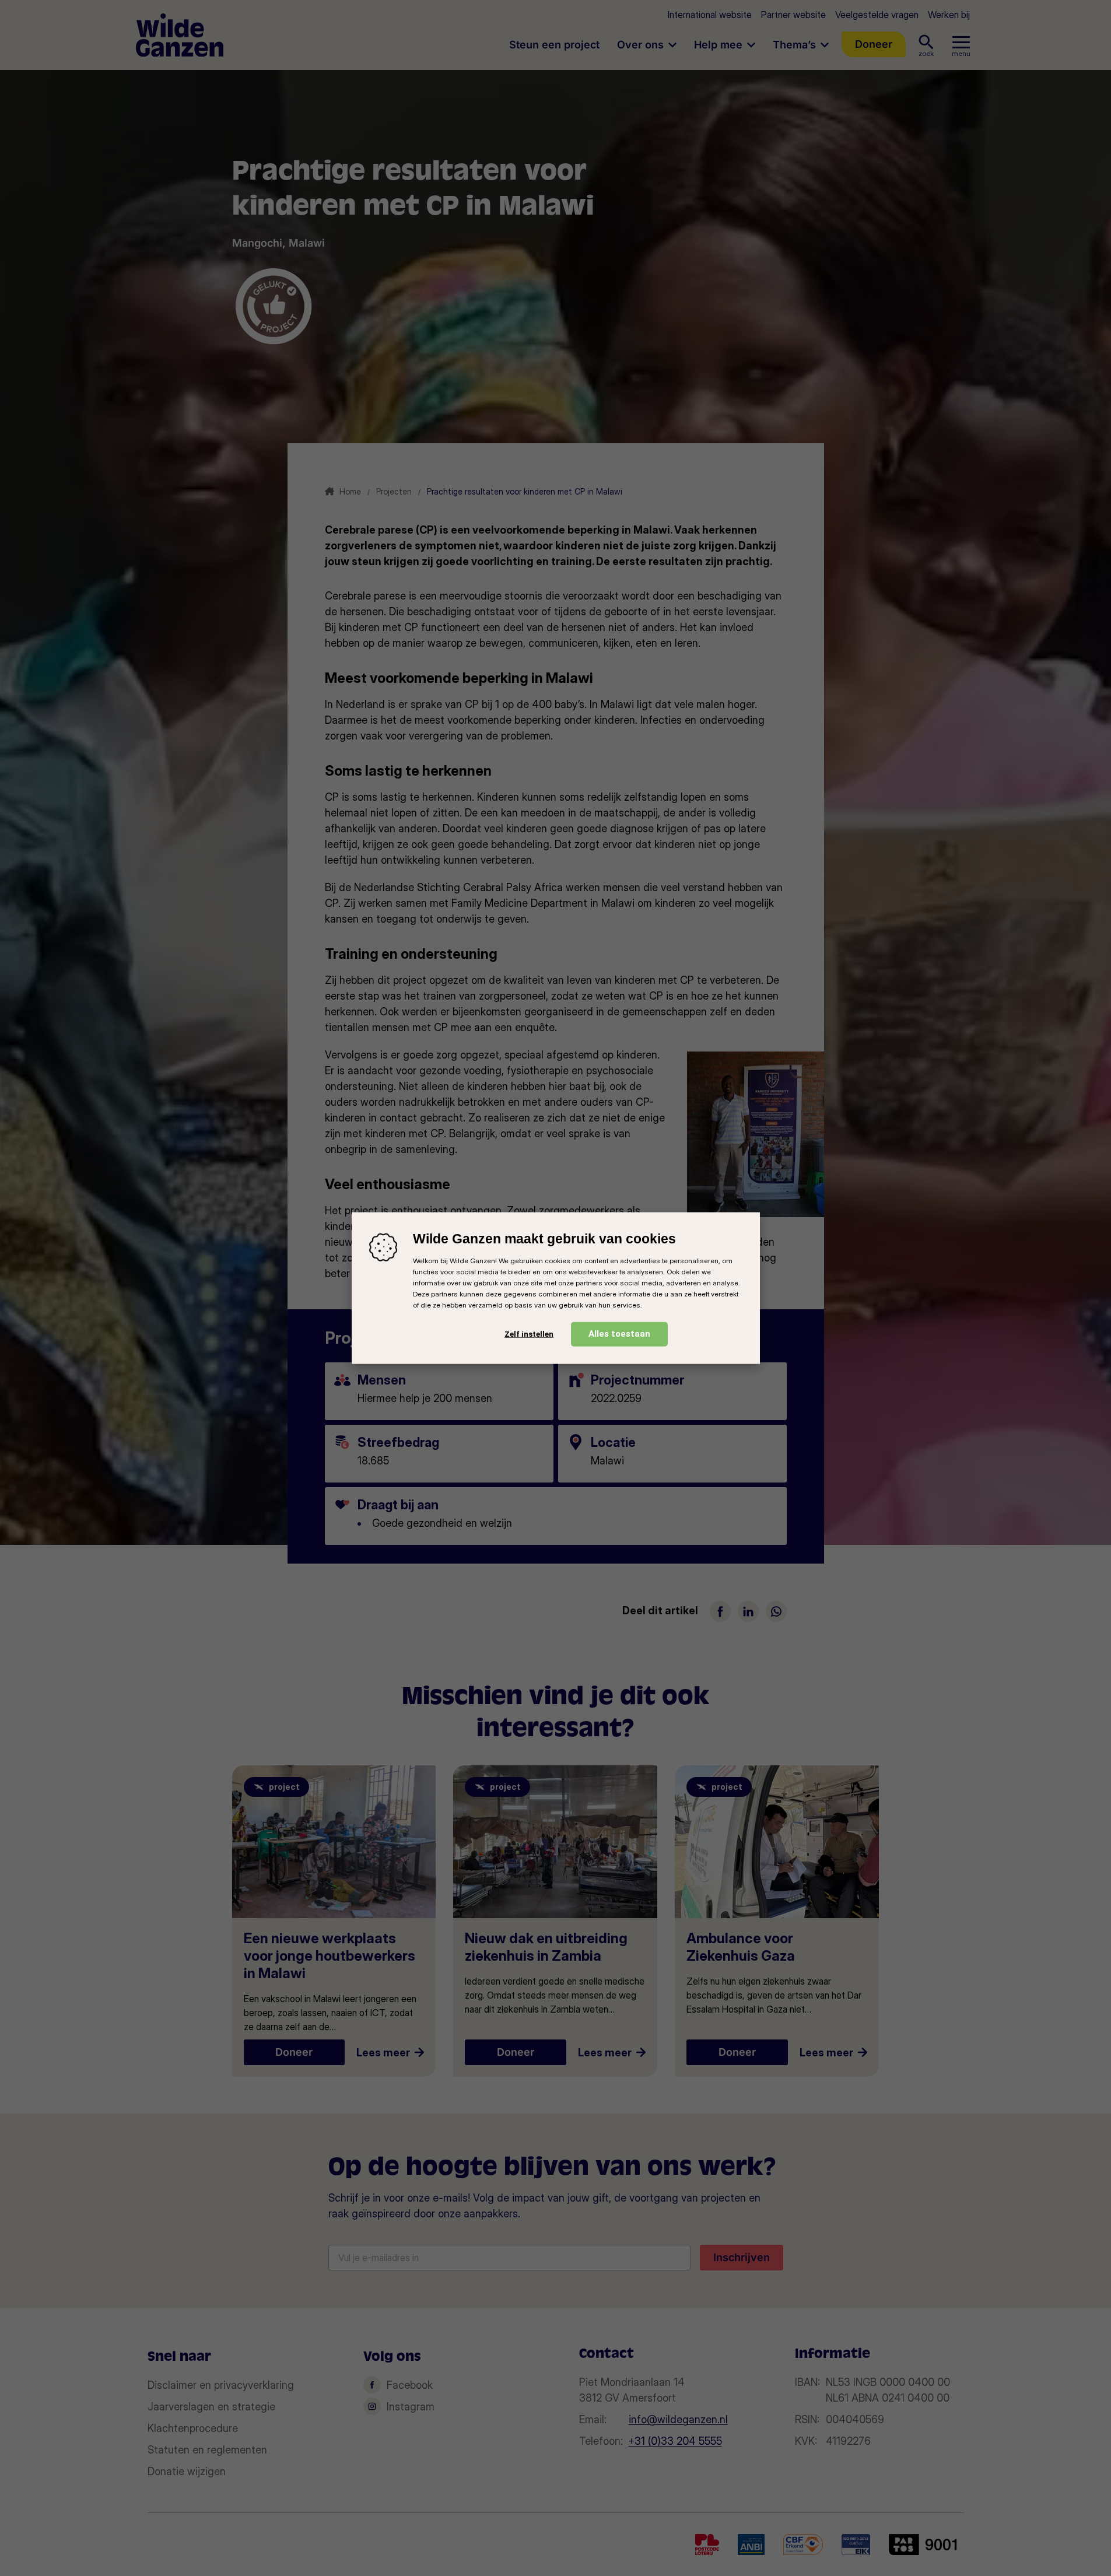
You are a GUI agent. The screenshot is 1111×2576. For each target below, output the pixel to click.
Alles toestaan (619, 1333)
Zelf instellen (529, 1334)
